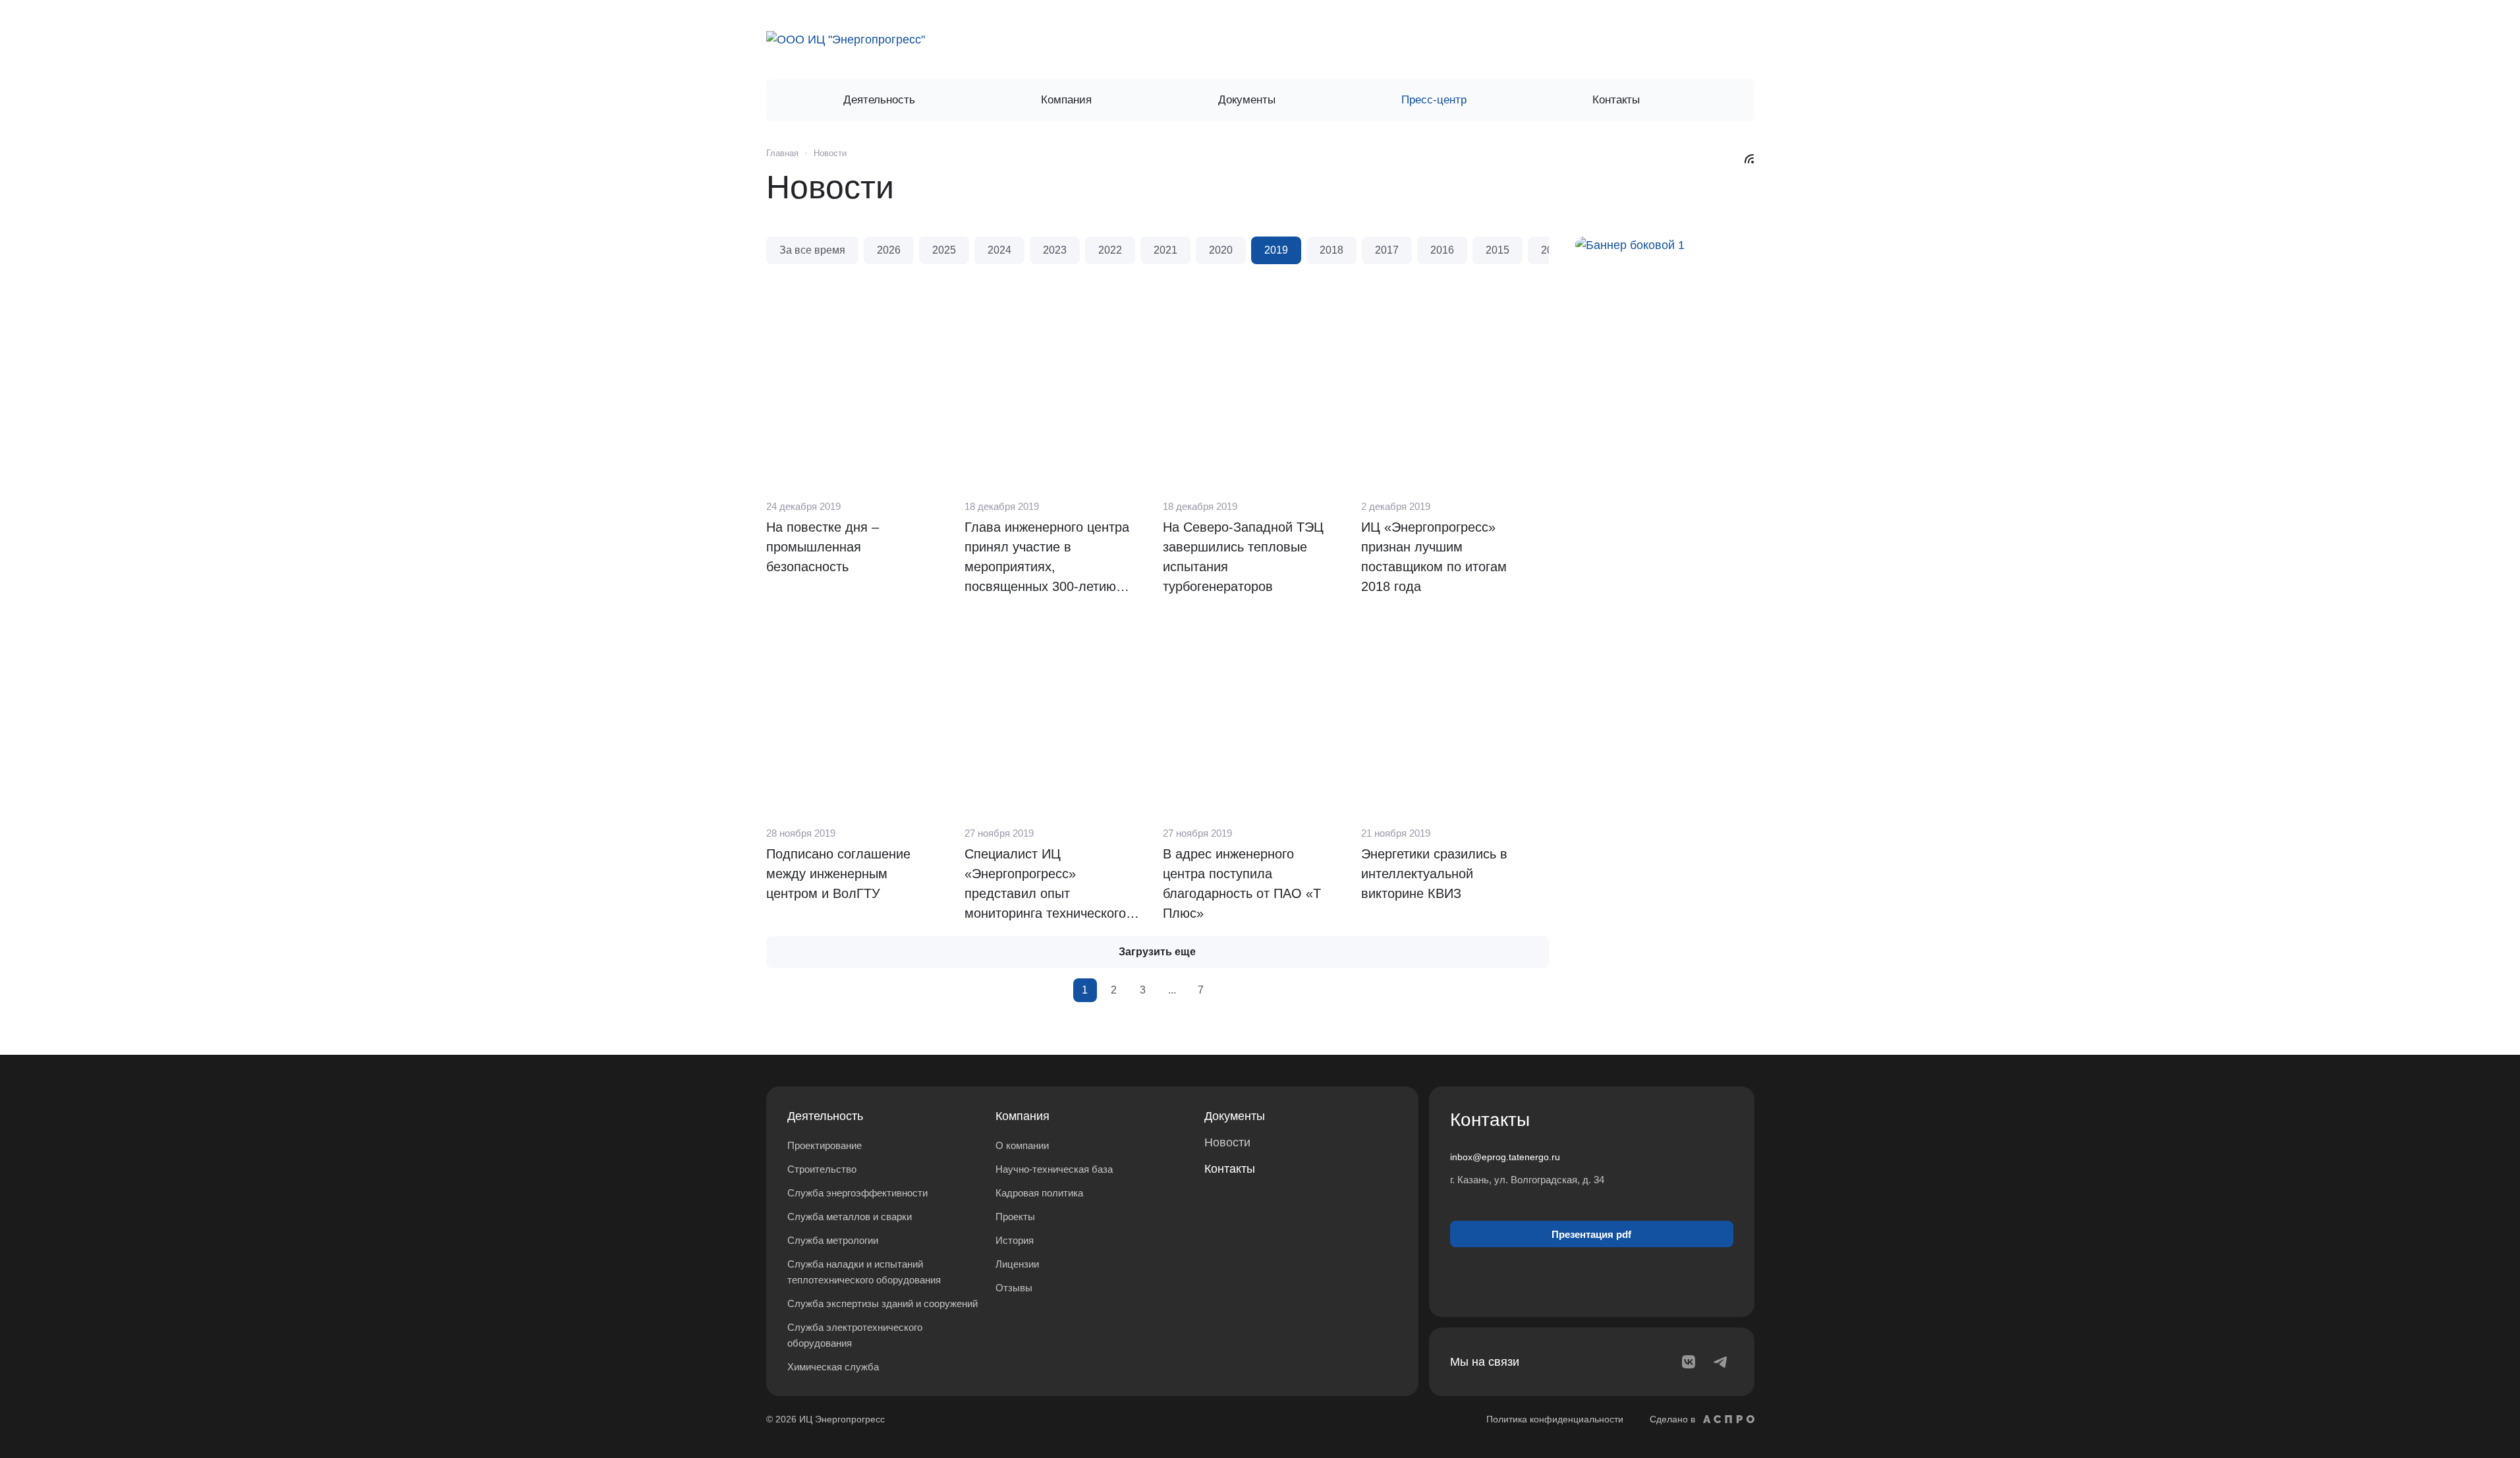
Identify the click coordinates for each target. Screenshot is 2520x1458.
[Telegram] (1720, 1362)
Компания (1022, 1116)
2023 (1055, 250)
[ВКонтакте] (1689, 1362)
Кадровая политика (1039, 1193)
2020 (1221, 250)
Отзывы (1014, 1288)
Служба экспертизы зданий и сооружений (882, 1304)
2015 (1498, 250)
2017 (1387, 250)
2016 (1442, 250)
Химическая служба (833, 1367)
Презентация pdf (1591, 1234)
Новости (1227, 1142)
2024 (999, 250)
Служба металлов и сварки (850, 1217)
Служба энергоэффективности (857, 1193)
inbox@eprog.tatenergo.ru (1505, 1157)
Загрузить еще (1157, 952)
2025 (944, 250)
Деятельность (825, 1116)
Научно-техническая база (1054, 1169)
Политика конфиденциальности (1555, 1419)
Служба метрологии (833, 1240)
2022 (1110, 250)
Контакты (1230, 1169)
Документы (1235, 1116)
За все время (812, 250)
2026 (889, 250)
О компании (1022, 1145)
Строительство (822, 1169)
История (1015, 1240)
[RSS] (1749, 158)
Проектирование (825, 1145)
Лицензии (1017, 1264)
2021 (1165, 250)
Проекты (1015, 1217)
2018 (1331, 250)
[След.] (1230, 990)
